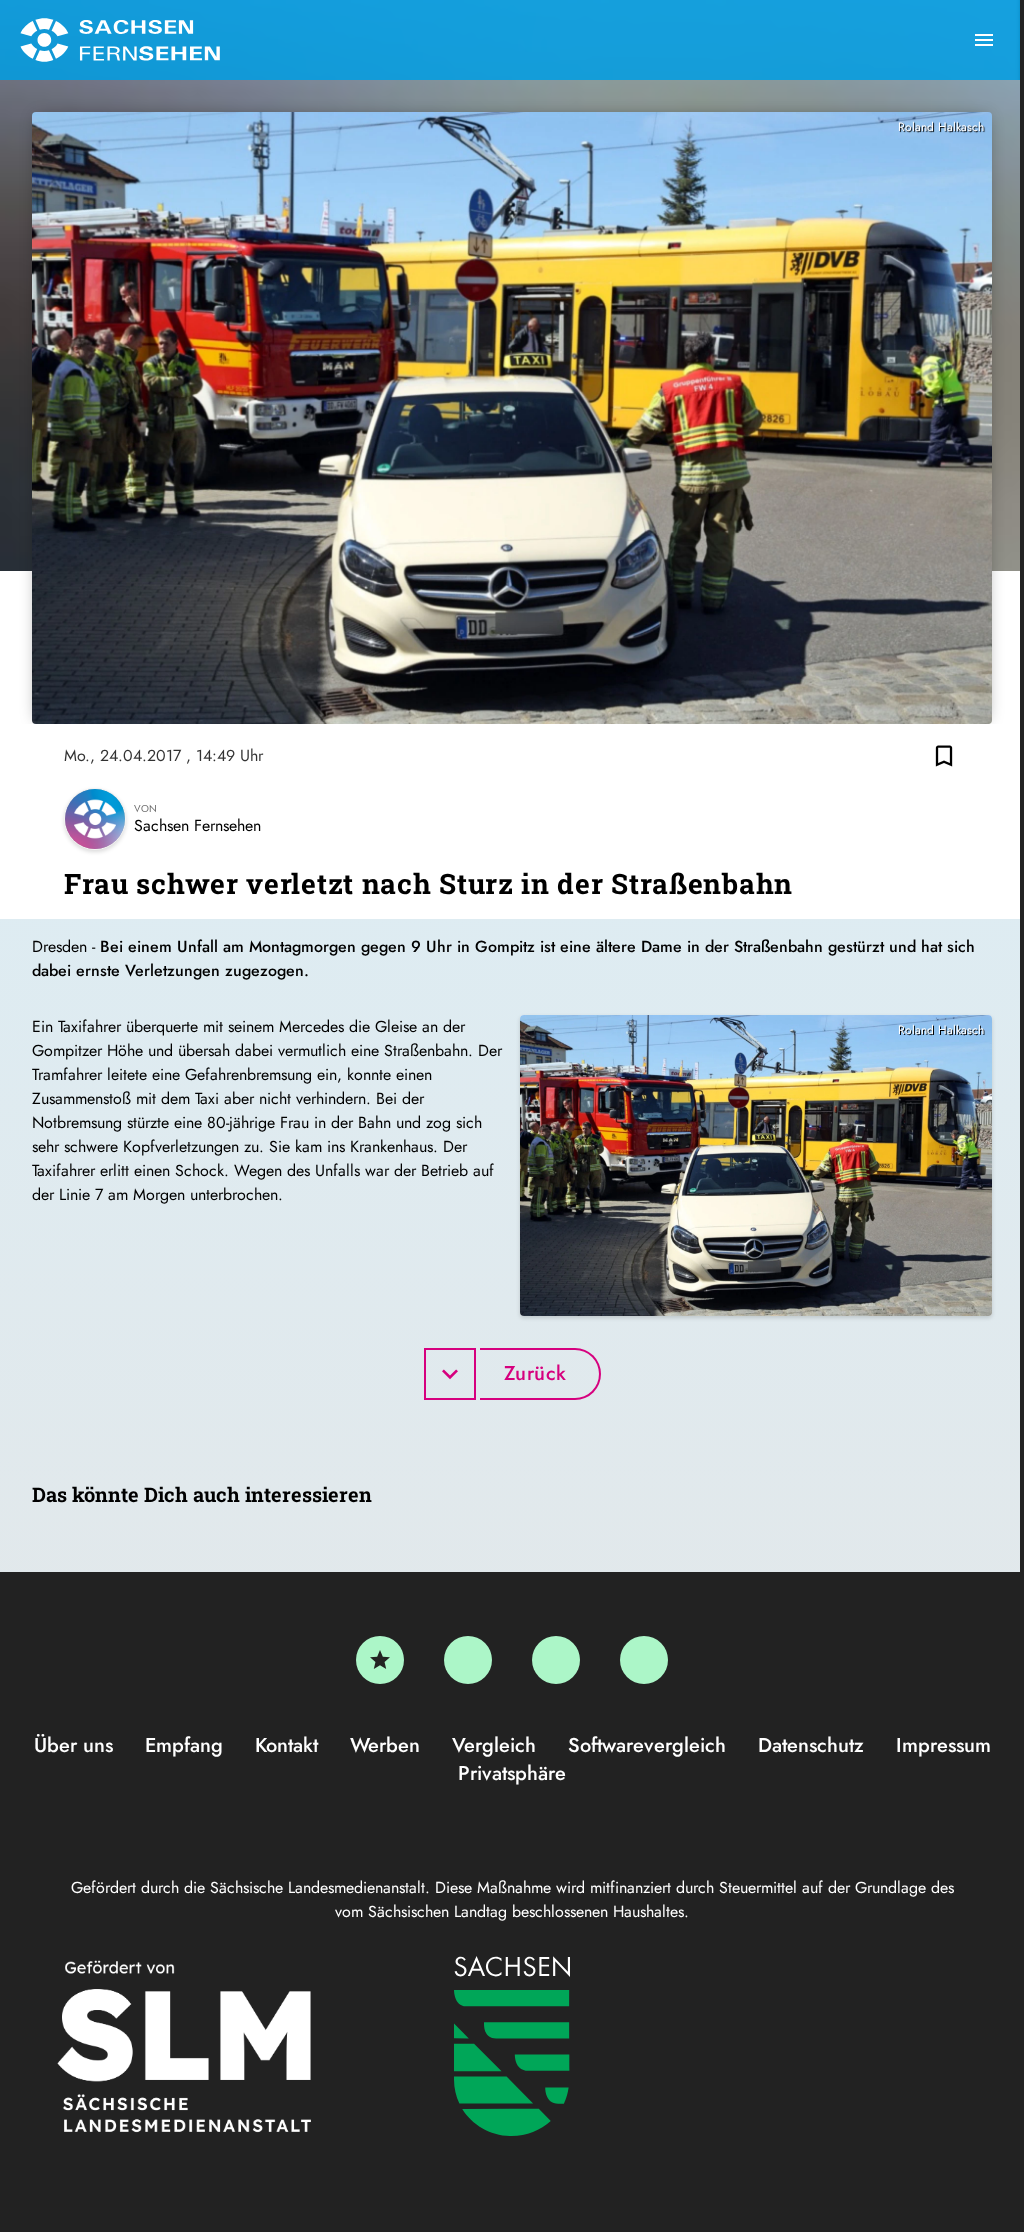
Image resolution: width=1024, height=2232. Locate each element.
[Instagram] (556, 1660)
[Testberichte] (380, 1660)
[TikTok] (644, 1660)
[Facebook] (468, 1660)
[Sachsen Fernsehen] (120, 40)
